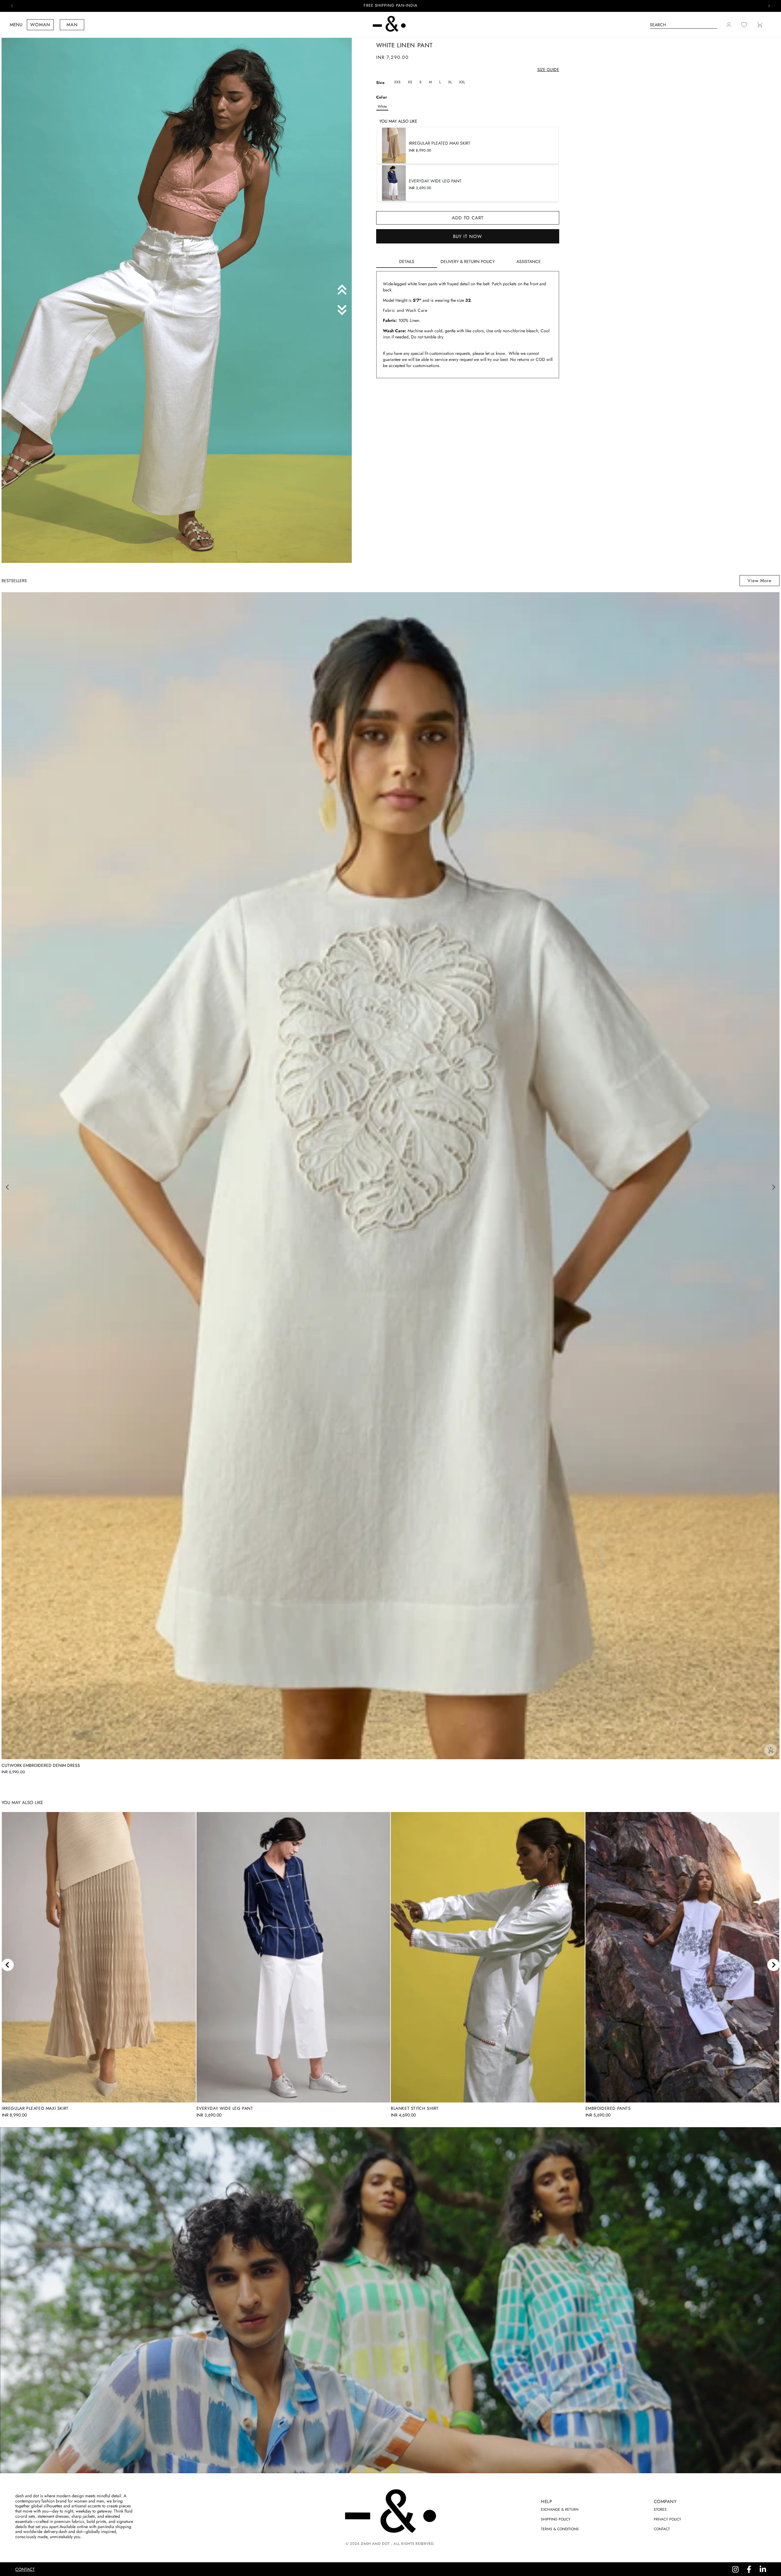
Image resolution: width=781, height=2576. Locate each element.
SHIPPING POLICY (556, 2519)
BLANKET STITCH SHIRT (415, 2108)
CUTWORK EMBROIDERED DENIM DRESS (41, 1765)
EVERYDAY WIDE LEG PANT (225, 2108)
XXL (462, 82)
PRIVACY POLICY (668, 2519)
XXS (397, 82)
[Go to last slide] (8, 1965)
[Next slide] (773, 1965)
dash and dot (375, 2544)
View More (759, 581)
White (382, 106)
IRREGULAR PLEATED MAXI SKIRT (35, 2108)
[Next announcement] (769, 6)
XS (410, 82)
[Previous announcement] (12, 6)
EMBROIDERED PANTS (608, 2108)
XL (450, 82)
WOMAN (40, 25)
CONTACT (662, 2529)
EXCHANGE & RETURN (560, 2509)
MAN (72, 25)
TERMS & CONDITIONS (560, 2529)
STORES (660, 2509)
